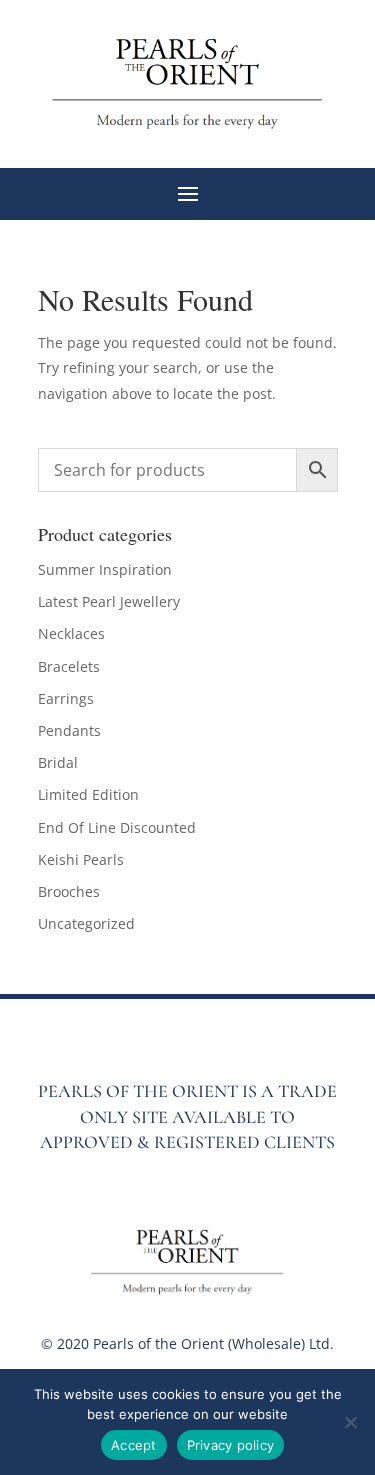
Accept (134, 1445)
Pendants (69, 730)
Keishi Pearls (81, 859)
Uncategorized (86, 923)
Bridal (58, 762)
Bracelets (69, 666)
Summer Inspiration (105, 569)
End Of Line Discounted (117, 827)
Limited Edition (88, 794)
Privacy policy (231, 1445)
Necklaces (71, 633)
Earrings (66, 698)
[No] (350, 1422)
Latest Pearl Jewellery (109, 601)
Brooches (69, 891)
